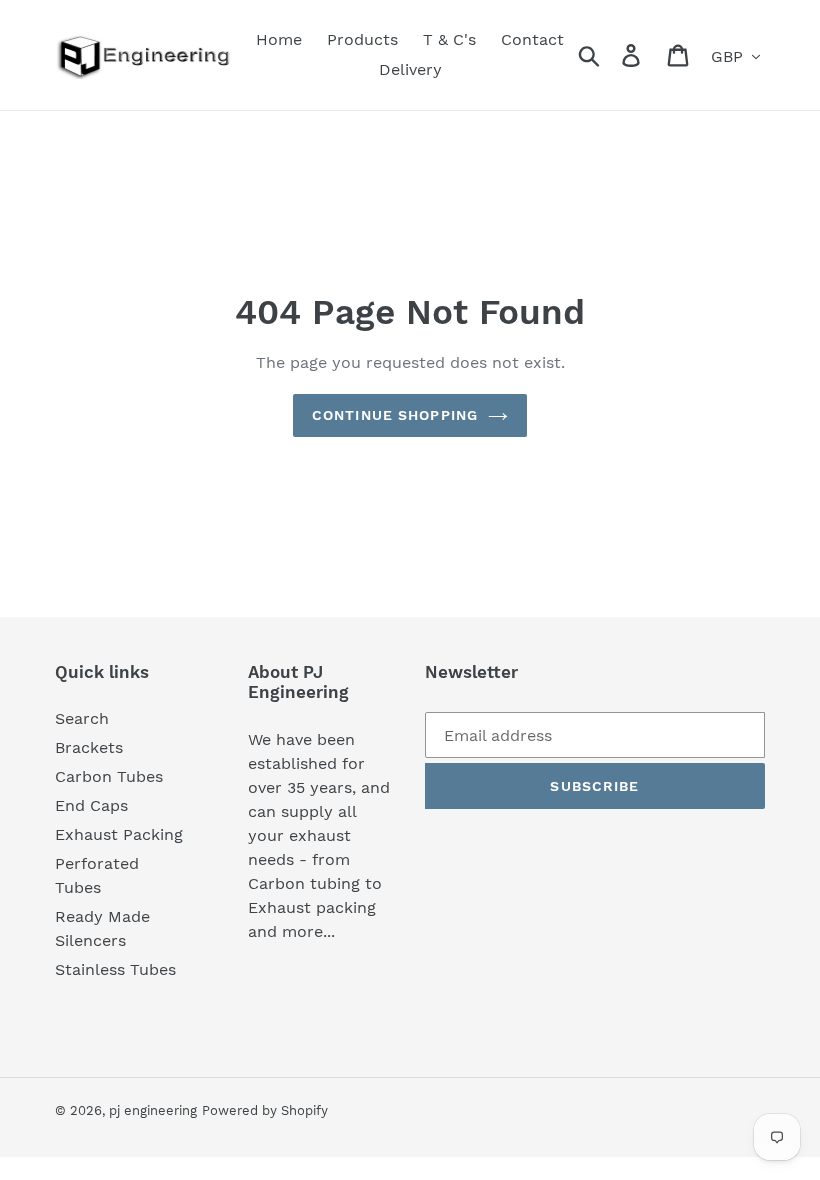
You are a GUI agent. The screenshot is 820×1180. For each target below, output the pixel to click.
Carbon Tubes (109, 776)
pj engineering (153, 1110)
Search (82, 718)
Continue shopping (395, 415)
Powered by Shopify (265, 1110)
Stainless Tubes (115, 969)
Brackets (89, 747)
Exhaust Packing (119, 834)
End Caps (91, 805)
